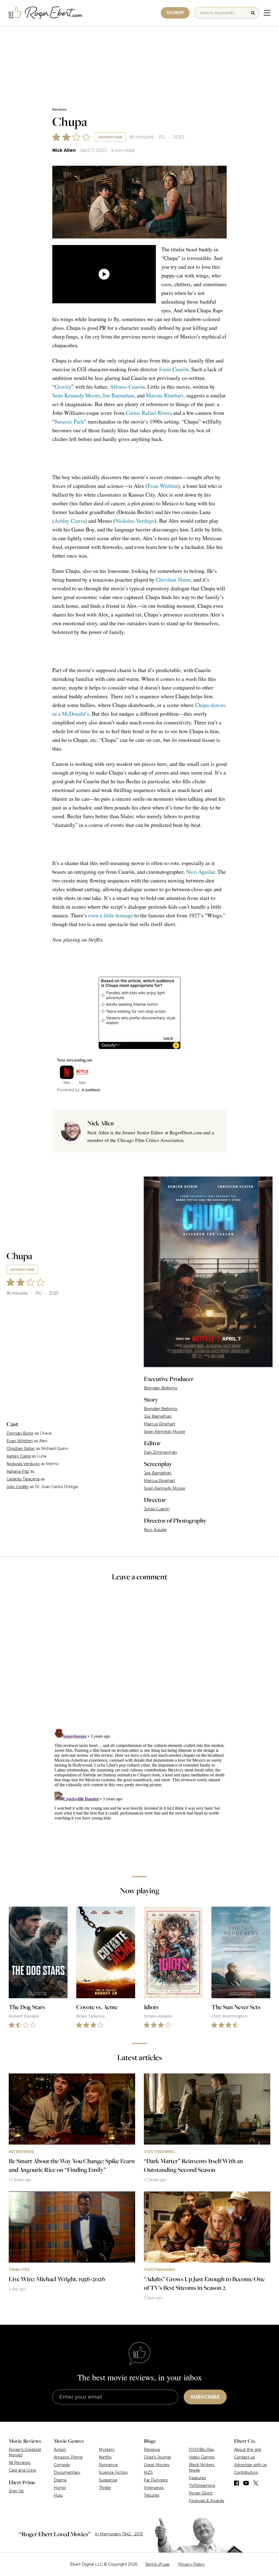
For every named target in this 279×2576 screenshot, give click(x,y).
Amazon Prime (68, 2457)
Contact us (244, 2457)
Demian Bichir (20, 1433)
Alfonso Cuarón (127, 387)
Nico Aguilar (200, 872)
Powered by (68, 1090)
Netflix (105, 2457)
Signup (175, 13)
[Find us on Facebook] (236, 2483)
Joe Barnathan (118, 395)
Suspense (108, 2480)
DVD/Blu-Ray (202, 2450)
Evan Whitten (163, 486)
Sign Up (16, 2491)
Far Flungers (156, 2480)
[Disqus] (139, 1795)
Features (197, 2478)
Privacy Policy (191, 2564)
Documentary (67, 2472)
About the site (248, 2450)
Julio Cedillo (18, 1487)
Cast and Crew (22, 2470)
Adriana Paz (18, 1471)
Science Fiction (113, 2472)
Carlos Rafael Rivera (149, 413)
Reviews (59, 109)
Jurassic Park (69, 421)
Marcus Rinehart (165, 395)
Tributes (151, 2495)
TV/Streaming (202, 2486)
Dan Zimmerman (160, 1452)
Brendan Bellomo (161, 1388)
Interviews (154, 2488)
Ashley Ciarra (70, 521)
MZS (148, 2472)
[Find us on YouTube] (246, 2483)
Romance (108, 2465)
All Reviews (19, 2463)
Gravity (63, 387)
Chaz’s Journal (157, 2457)
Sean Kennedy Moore (76, 395)
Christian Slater (173, 580)
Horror (60, 2488)
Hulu (58, 2495)
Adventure (110, 137)
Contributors (246, 2472)
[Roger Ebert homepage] (46, 13)
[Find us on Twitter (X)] (256, 2483)
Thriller (105, 2488)
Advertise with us (250, 2465)
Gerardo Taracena (23, 1479)
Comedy (62, 2465)
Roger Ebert (201, 2493)
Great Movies (157, 2465)
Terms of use (157, 2564)
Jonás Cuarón (174, 369)
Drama (60, 2480)
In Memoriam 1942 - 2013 (119, 2534)
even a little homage (111, 915)
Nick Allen (64, 150)
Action (60, 2450)
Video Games (202, 2457)
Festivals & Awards (206, 2501)
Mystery (107, 2450)
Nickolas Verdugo (135, 521)
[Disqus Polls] (139, 1659)
